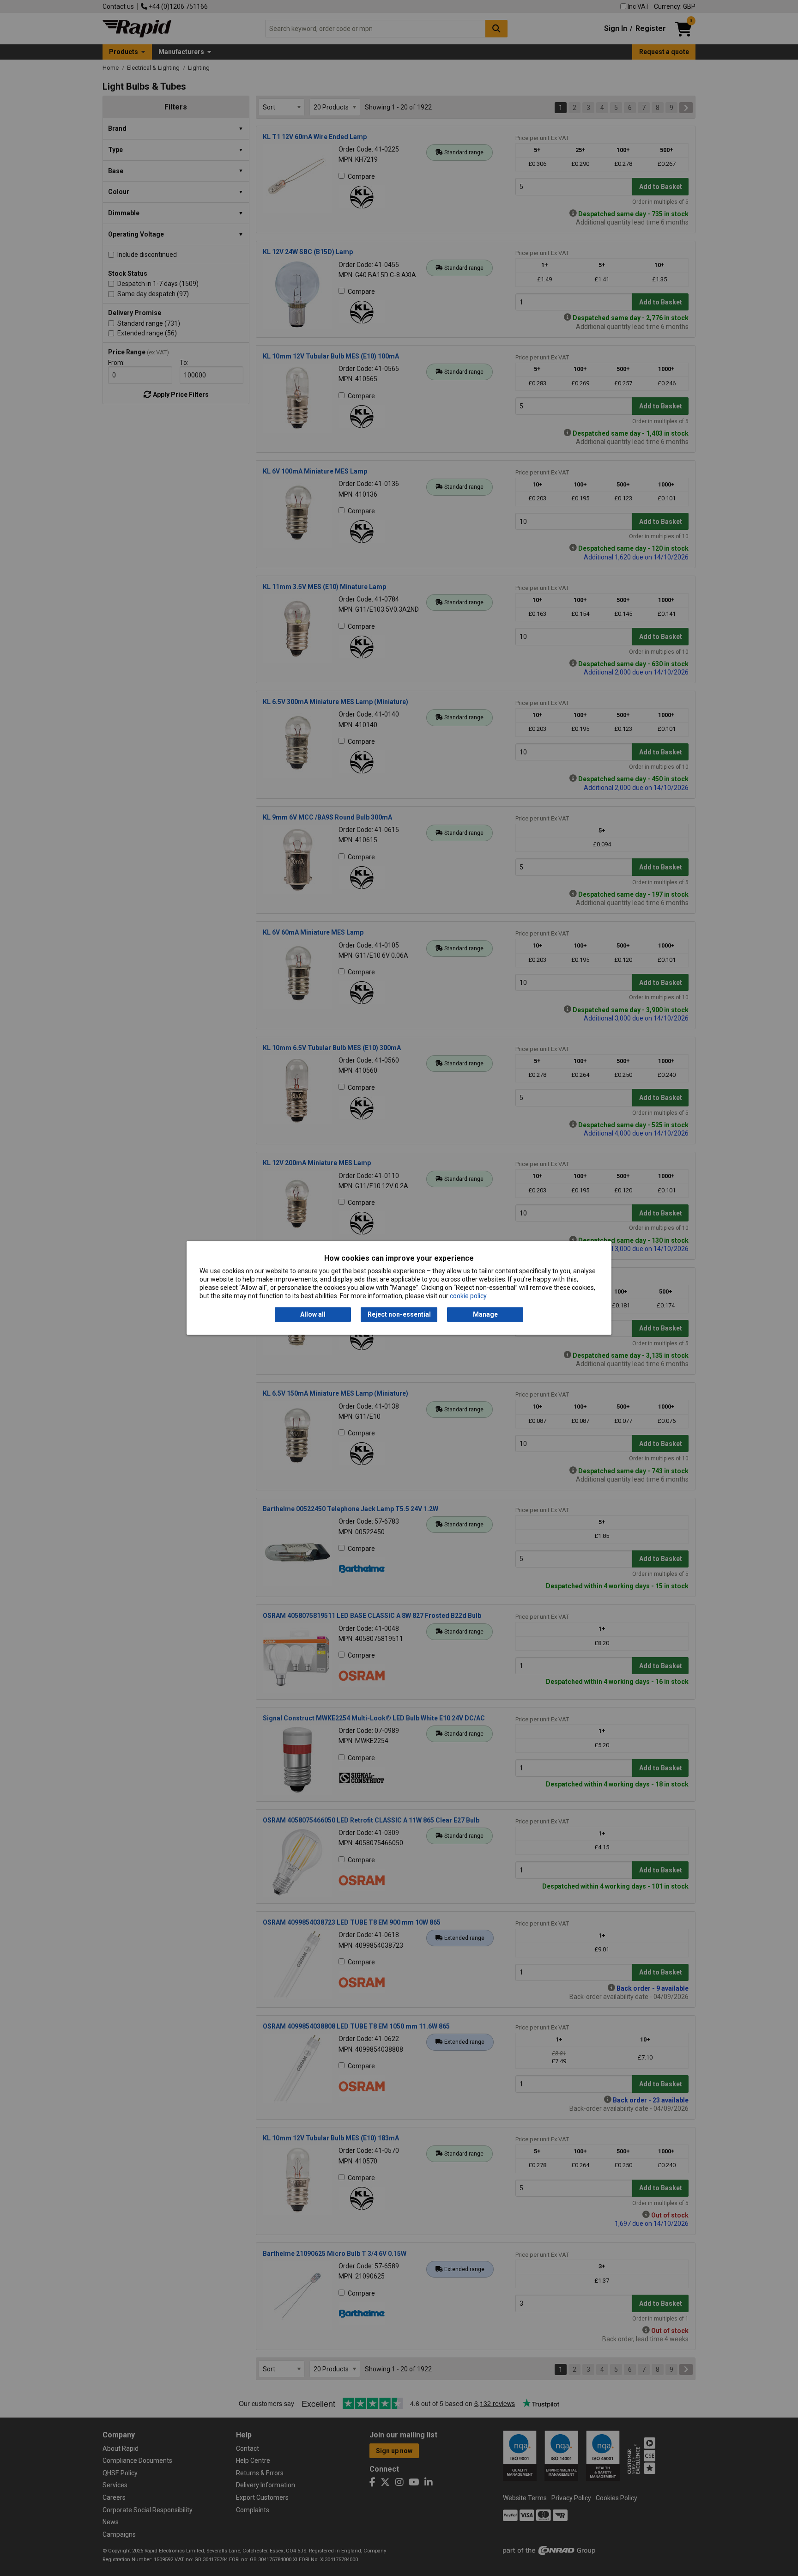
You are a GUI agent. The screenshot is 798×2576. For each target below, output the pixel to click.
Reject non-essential (399, 1314)
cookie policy (468, 1296)
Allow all (313, 1314)
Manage (485, 1314)
